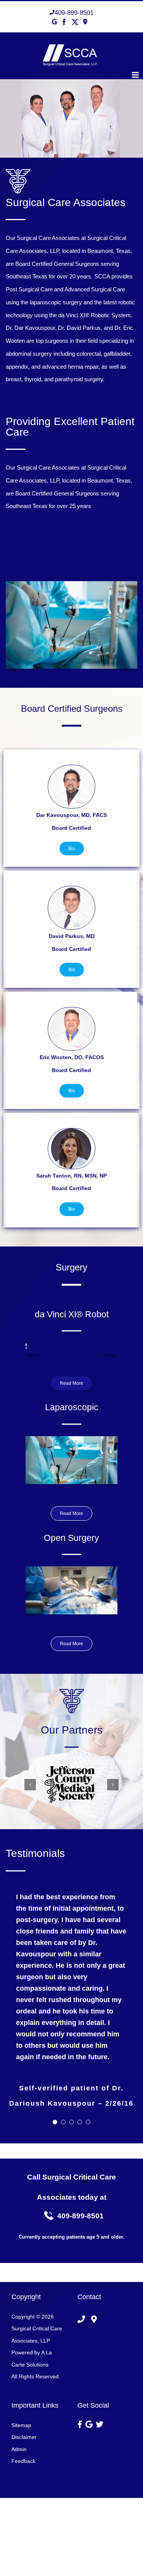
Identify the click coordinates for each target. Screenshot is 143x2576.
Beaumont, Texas (109, 251)
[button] (30, 1785)
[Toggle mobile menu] (136, 75)
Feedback (23, 2461)
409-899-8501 (74, 13)
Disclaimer (24, 2437)
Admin (19, 2449)
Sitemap (21, 2425)
